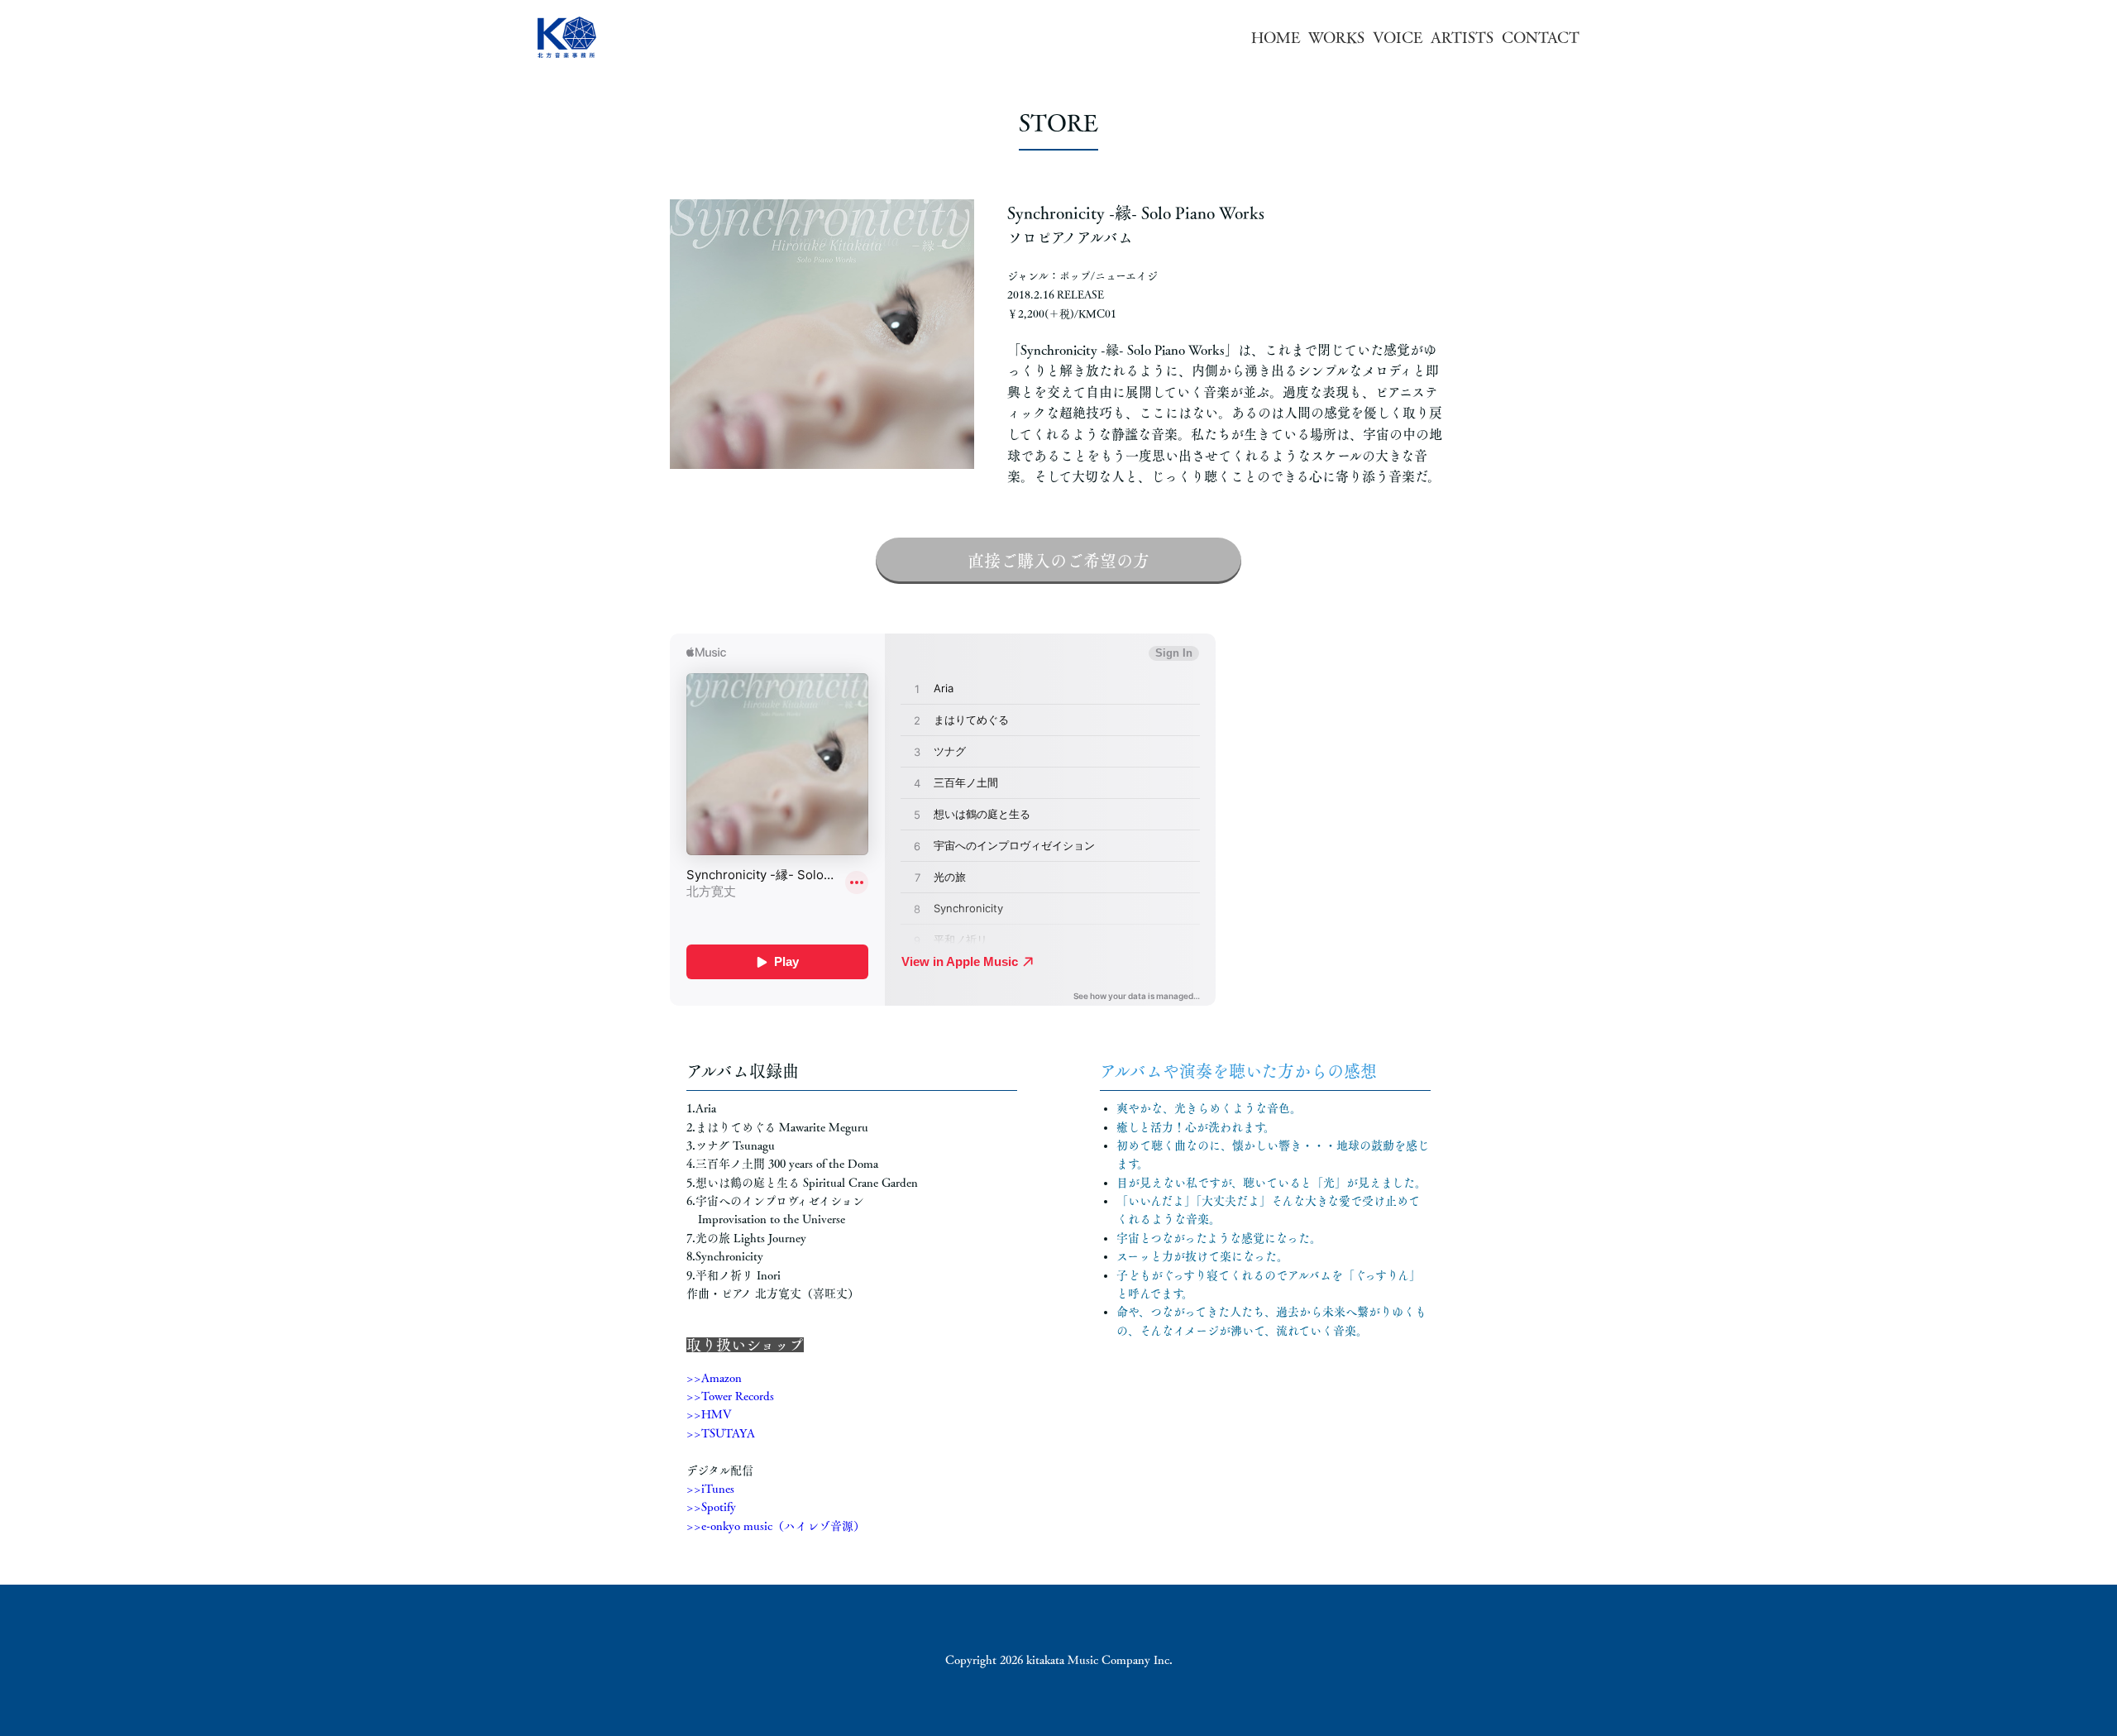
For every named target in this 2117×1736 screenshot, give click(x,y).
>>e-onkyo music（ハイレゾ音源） (776, 1526)
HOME (1276, 37)
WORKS (1336, 37)
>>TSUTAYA (721, 1433)
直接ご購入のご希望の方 (1058, 561)
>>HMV (709, 1414)
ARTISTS (1462, 37)
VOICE (1398, 37)
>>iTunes (710, 1489)
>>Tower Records (730, 1396)
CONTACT (1541, 37)
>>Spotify (711, 1507)
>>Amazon (714, 1378)
